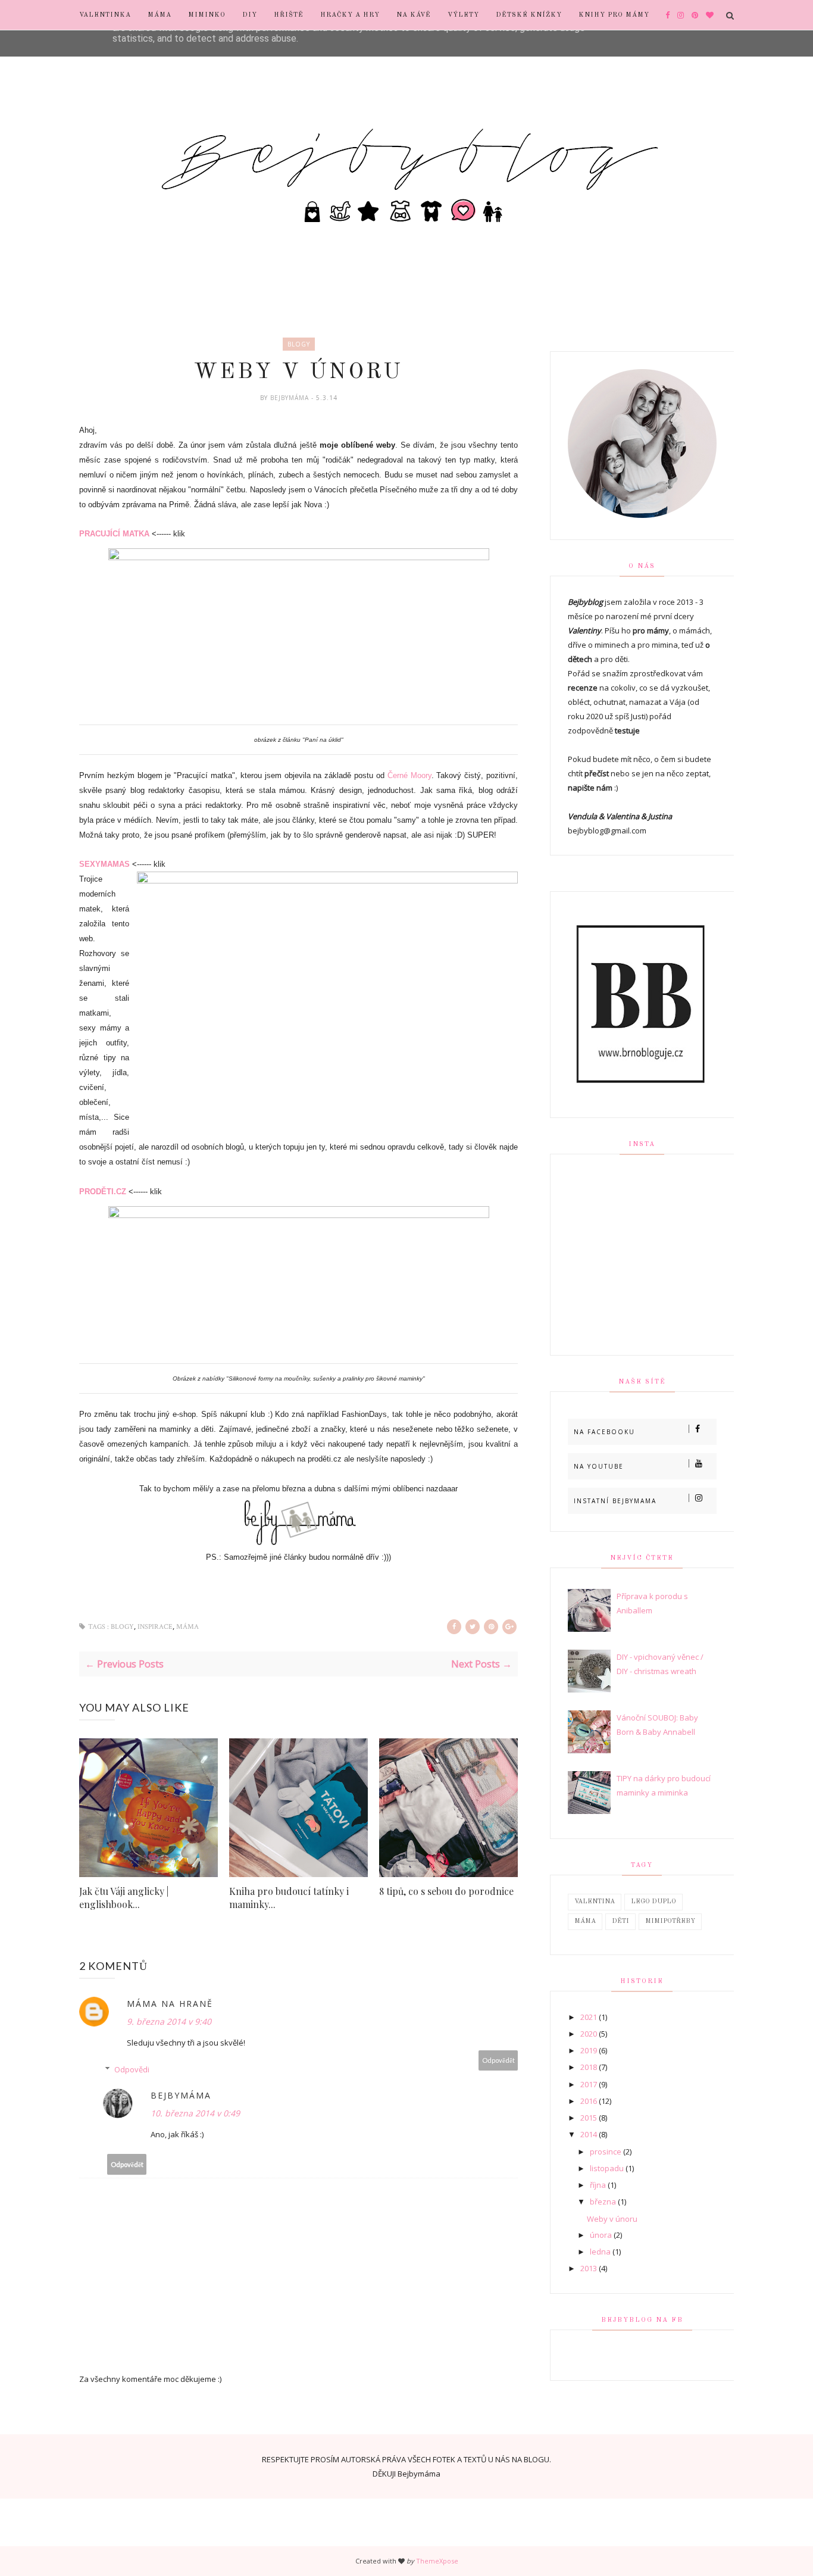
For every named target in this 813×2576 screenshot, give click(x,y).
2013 (589, 2268)
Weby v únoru (612, 2219)
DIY (250, 15)
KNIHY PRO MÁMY (614, 15)
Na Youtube (599, 1466)
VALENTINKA (105, 15)
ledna (600, 2252)
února (601, 2235)
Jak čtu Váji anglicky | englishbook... (124, 1898)
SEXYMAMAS (104, 864)
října (598, 2185)
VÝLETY (463, 15)
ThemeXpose (437, 2561)
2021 (589, 2017)
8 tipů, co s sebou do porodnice (446, 1891)
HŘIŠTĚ (289, 15)
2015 (589, 2118)
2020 (589, 2034)
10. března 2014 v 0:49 (195, 2113)
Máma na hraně (170, 2004)
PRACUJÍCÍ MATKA (114, 534)
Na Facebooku (604, 1432)
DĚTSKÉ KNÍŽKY (529, 15)
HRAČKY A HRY (350, 15)
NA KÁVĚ (414, 15)
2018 (589, 2067)
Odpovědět (498, 2060)
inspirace (155, 1627)
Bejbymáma (291, 398)
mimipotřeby (670, 1921)
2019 (589, 2050)
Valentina (595, 1902)
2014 (589, 2134)
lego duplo (653, 1902)
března (603, 2202)
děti (620, 1921)
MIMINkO (207, 15)
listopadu (607, 2168)
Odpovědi (132, 2069)
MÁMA (160, 15)
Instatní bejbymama (615, 1501)
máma (187, 1627)
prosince (606, 2152)
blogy (299, 344)
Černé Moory (409, 775)
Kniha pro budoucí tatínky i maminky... (289, 1898)
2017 (589, 2084)
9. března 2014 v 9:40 (169, 2021)
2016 (589, 2101)
